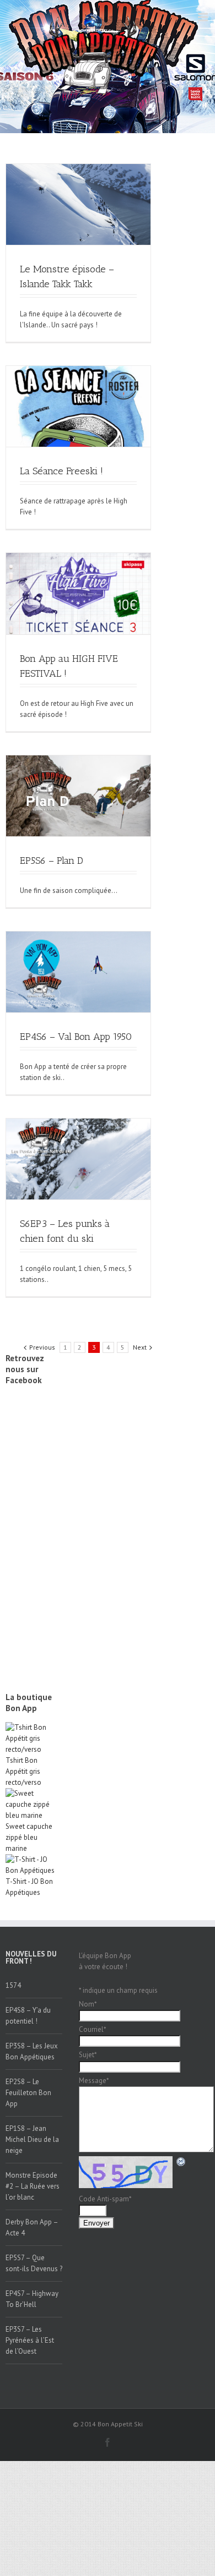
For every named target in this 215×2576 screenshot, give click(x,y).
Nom (88, 2004)
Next (140, 1347)
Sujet (88, 2055)
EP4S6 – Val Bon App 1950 (76, 1037)
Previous (42, 1347)
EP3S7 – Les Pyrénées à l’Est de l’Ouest (30, 2340)
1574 (13, 1985)
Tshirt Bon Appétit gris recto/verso (23, 1771)
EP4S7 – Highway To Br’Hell (32, 2299)
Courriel (93, 2029)
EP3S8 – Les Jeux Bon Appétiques (32, 2051)
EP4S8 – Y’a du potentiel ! (28, 2016)
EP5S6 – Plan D (52, 861)
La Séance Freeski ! (61, 471)
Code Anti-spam (105, 2199)
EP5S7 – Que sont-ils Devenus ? (34, 2263)
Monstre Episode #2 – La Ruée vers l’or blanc (33, 2186)
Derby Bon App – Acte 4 (32, 2227)
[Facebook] (108, 2442)
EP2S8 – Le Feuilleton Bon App (28, 2093)
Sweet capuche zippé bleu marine (29, 1837)
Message (94, 2081)
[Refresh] (181, 2161)
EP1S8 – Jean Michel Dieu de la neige (32, 2139)
